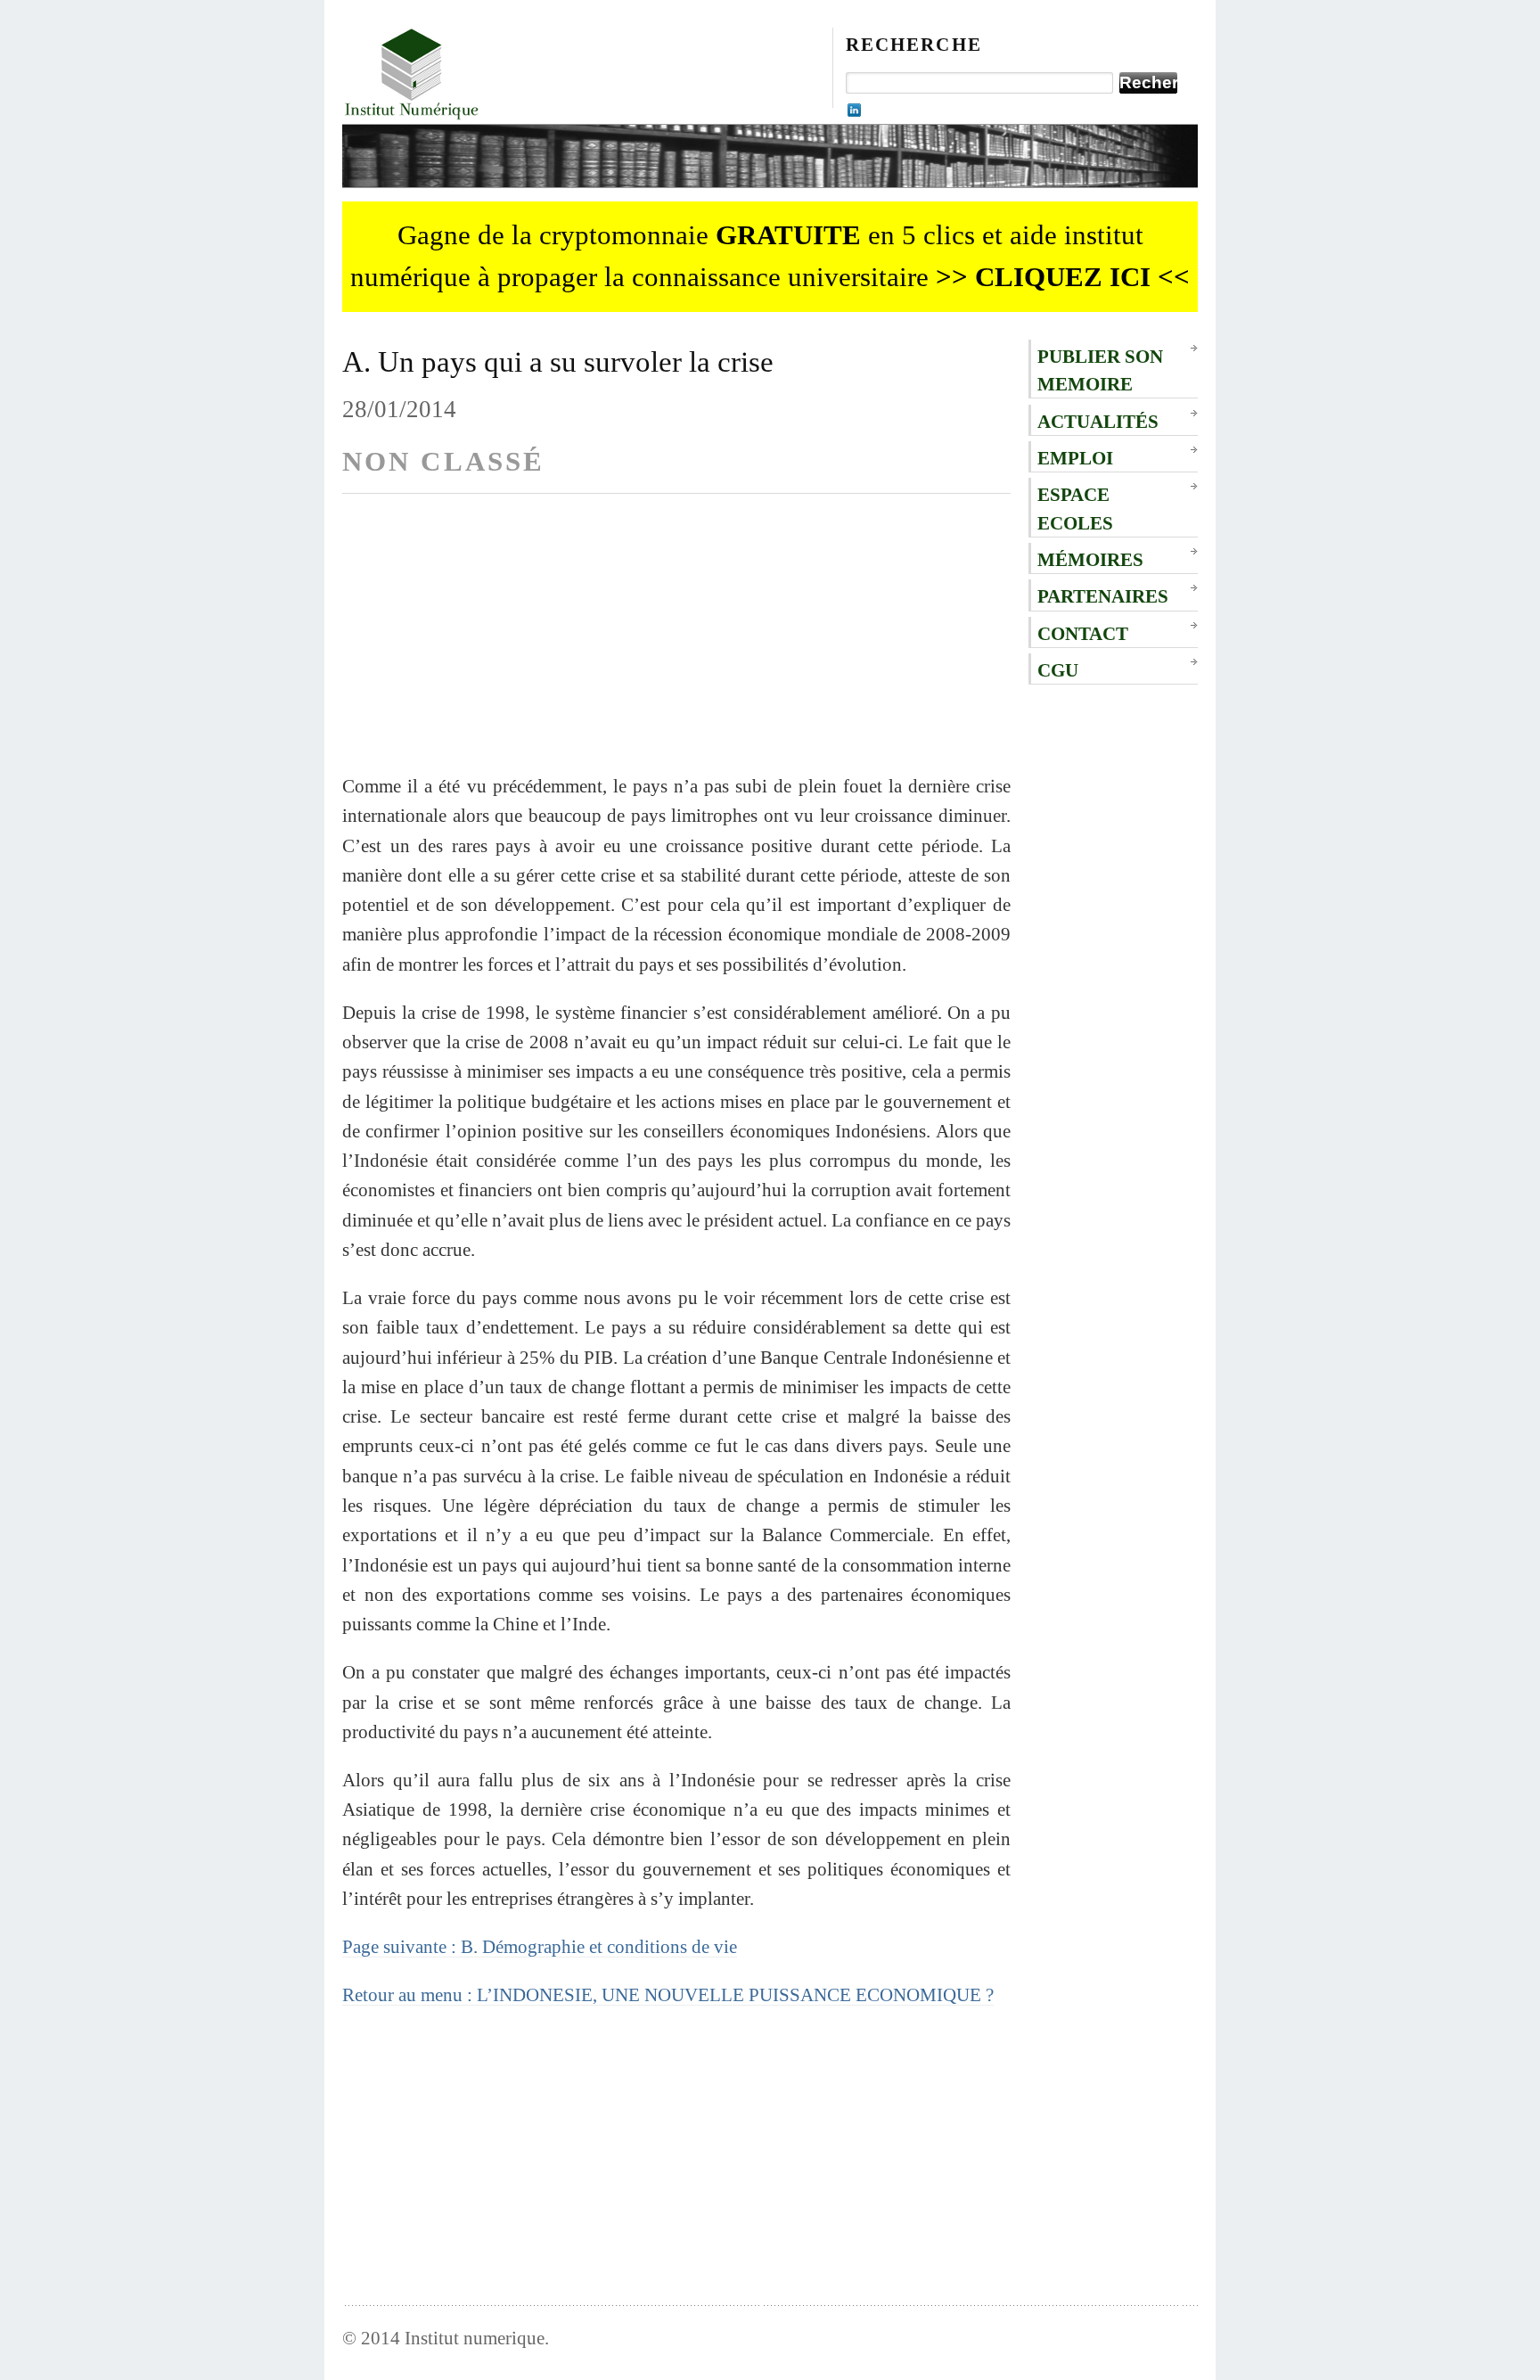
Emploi (1075, 458)
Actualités (1098, 421)
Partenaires (1103, 596)
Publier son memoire (1100, 370)
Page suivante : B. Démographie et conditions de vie (540, 1946)
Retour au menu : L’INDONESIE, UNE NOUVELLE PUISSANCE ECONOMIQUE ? (668, 1994)
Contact (1083, 633)
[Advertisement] (676, 646)
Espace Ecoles (1075, 508)
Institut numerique (475, 2338)
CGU (1058, 670)
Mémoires (1090, 559)
